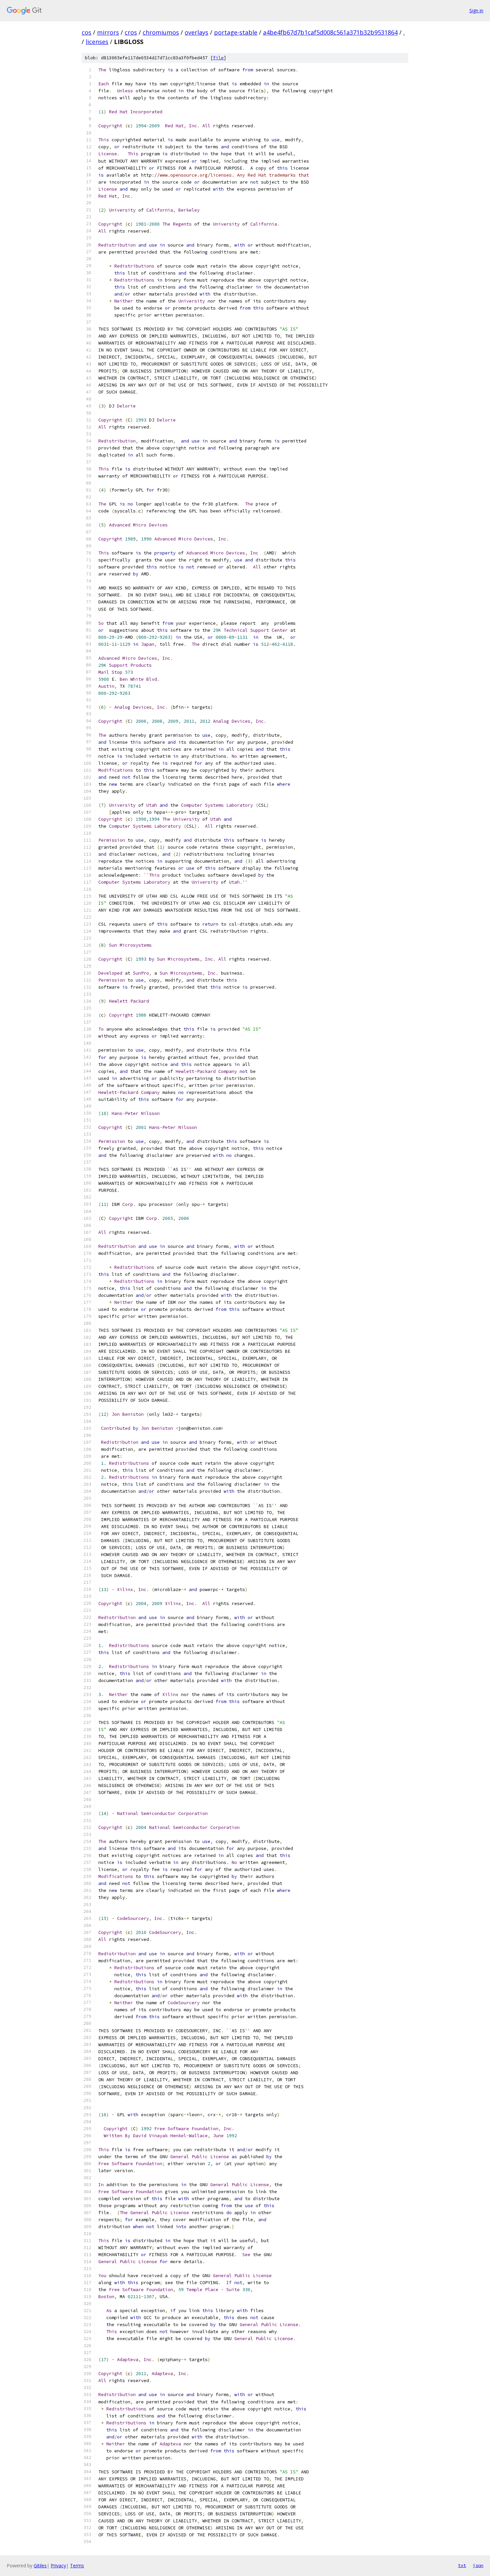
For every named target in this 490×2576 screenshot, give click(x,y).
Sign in (476, 10)
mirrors (108, 32)
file (218, 58)
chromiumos (161, 32)
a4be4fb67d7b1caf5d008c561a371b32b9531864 (330, 32)
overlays (196, 32)
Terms (77, 2566)
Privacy (58, 2566)
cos (86, 32)
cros (131, 32)
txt (462, 2565)
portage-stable (236, 32)
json (478, 2565)
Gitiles (40, 2566)
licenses (97, 42)
